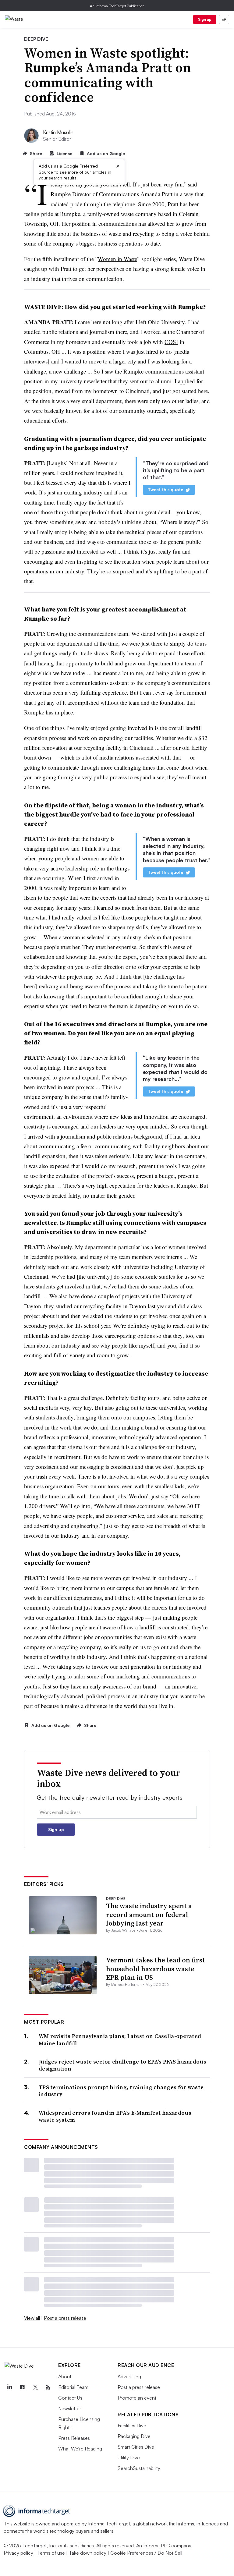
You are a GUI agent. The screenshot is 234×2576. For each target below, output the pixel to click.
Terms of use (51, 2553)
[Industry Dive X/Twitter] (35, 2387)
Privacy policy (18, 2553)
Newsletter (70, 2408)
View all (32, 2318)
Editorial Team (73, 2387)
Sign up (205, 19)
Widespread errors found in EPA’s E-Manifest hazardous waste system (115, 2116)
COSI (171, 342)
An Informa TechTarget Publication (117, 6)
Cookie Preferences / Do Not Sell (146, 2553)
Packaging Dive (134, 2436)
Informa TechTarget (109, 2524)
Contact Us (70, 2398)
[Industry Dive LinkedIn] (9, 2387)
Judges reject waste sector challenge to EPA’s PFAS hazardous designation (122, 2065)
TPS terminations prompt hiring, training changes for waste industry (121, 2091)
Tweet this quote (165, 489)
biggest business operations (111, 243)
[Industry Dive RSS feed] (48, 2387)
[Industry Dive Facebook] (22, 2387)
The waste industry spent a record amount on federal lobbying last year (149, 1914)
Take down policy (88, 2553)
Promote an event (137, 2398)
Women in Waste (117, 259)
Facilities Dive (132, 2425)
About (65, 2376)
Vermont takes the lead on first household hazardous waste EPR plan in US (156, 1969)
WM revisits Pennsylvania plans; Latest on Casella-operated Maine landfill (120, 2040)
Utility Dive (129, 2457)
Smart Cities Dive (136, 2447)
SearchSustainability (139, 2468)
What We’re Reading (80, 2449)
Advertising (129, 2376)
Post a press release (65, 2318)
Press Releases (74, 2438)
